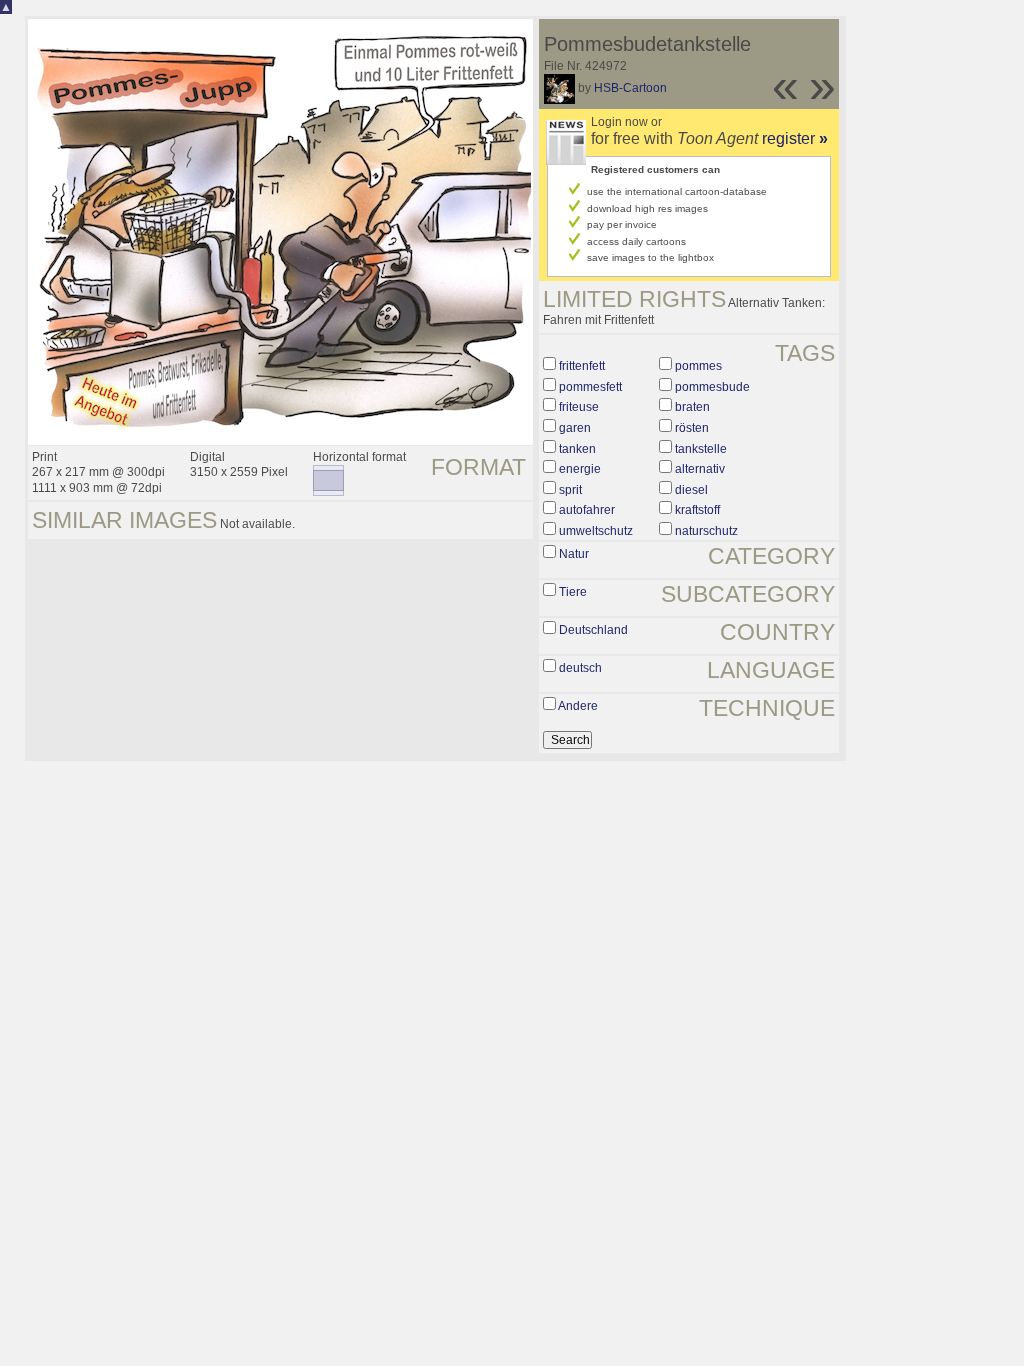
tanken (577, 449)
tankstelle (701, 449)
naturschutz (706, 531)
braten (692, 407)
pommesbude (712, 387)
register (795, 138)
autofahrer (587, 510)
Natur (574, 554)
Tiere (573, 592)
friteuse (579, 407)
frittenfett (582, 366)
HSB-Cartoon (630, 88)
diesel (691, 490)
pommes (698, 366)
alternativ (700, 469)
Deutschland (593, 630)
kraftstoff (697, 510)
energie (580, 469)
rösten (692, 428)
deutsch (580, 668)
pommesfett (590, 387)
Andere (578, 706)
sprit (570, 490)
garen (575, 428)
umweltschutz (596, 531)
